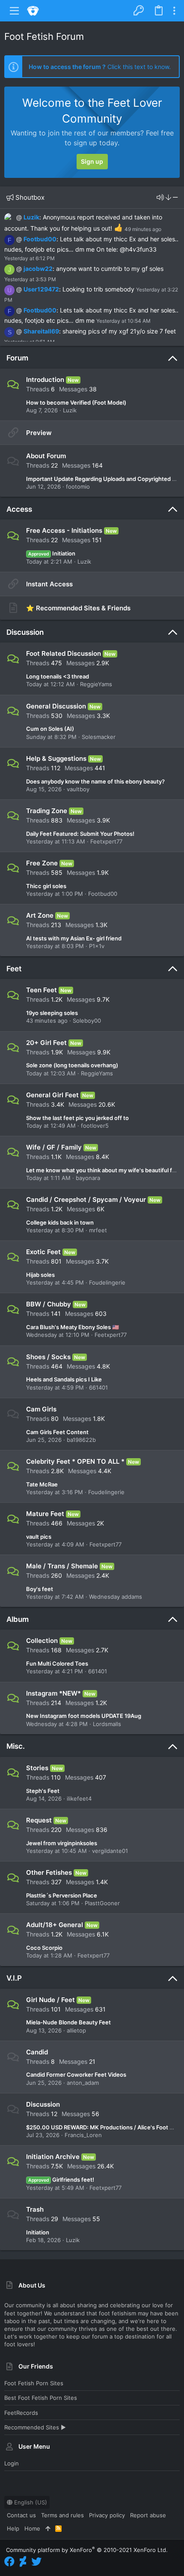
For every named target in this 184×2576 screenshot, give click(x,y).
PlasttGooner (102, 1903)
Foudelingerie (107, 1282)
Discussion (25, 632)
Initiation (52, 553)
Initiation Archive (53, 2157)
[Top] (48, 2528)
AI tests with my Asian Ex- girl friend (74, 938)
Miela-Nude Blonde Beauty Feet (68, 2022)
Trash (35, 2209)
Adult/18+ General (55, 1925)
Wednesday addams (116, 1597)
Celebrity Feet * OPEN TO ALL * (75, 1461)
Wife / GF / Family (54, 1147)
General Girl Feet (52, 1095)
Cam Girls (41, 1409)
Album (18, 1619)
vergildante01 (110, 1851)
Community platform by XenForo (87, 2550)
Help (13, 2528)
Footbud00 (40, 239)
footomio (78, 486)
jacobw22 (38, 269)
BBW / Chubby (49, 1304)
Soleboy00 (87, 1021)
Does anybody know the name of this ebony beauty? (95, 781)
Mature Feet (45, 1514)
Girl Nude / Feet (50, 2000)
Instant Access (49, 584)
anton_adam (83, 2083)
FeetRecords (21, 2413)
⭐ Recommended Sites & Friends (78, 608)
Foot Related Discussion (64, 653)
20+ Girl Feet (46, 1043)
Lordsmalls (107, 1724)
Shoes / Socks (48, 1357)
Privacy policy (107, 2515)
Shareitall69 (41, 331)
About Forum (46, 456)
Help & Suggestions (56, 758)
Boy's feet (40, 1589)
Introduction (45, 380)
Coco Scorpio (44, 1948)
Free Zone (42, 863)
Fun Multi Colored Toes (57, 1663)
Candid (37, 2052)
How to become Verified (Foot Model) (76, 402)
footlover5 (95, 1126)
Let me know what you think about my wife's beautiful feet (104, 1170)
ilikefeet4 (79, 1798)
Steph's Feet (43, 1791)
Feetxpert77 (106, 841)
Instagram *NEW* (53, 1693)
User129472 (41, 289)
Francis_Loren (83, 2135)
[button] (15, 11)
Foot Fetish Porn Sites (34, 2383)
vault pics (39, 1537)
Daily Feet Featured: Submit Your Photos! (80, 834)
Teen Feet (42, 990)
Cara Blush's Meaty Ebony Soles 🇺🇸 (73, 1327)
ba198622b (81, 1440)
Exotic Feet (43, 1252)
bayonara (88, 1178)
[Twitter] (36, 2562)
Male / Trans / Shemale (62, 1566)
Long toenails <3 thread (58, 676)
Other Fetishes (49, 1872)
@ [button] (19, 217)
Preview (39, 433)
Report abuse (148, 2515)
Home (32, 2528)
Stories (37, 1768)
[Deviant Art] (23, 2562)
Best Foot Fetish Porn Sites (41, 2398)
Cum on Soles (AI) (50, 729)
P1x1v (97, 946)
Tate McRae (42, 1484)
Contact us (21, 2515)
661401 (98, 1387)
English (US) (30, 2502)
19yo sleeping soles (52, 1013)
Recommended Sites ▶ (35, 2427)
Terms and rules (62, 2515)
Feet (14, 969)
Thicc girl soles (46, 886)
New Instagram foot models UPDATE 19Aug (84, 1716)
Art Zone (40, 915)
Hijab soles (40, 1275)
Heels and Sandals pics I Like (64, 1379)
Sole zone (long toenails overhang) (72, 1065)
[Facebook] (9, 2562)
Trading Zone (47, 811)
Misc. (16, 1746)
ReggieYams (96, 684)
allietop (76, 2030)
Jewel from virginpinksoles (62, 1843)
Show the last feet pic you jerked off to (77, 1118)
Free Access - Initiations (64, 530)
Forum (17, 358)
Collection (42, 1641)
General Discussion (56, 706)
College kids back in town (60, 1222)
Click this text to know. (100, 67)
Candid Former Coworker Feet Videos (76, 2075)
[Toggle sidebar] (174, 11)
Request (39, 1820)
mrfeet (98, 1230)
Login (12, 2463)
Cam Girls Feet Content (57, 1432)
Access (19, 509)
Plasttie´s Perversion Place (62, 1895)
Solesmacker (99, 737)
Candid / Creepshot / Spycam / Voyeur (86, 1199)
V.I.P (14, 1978)
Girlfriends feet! (61, 2180)
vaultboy (78, 789)
